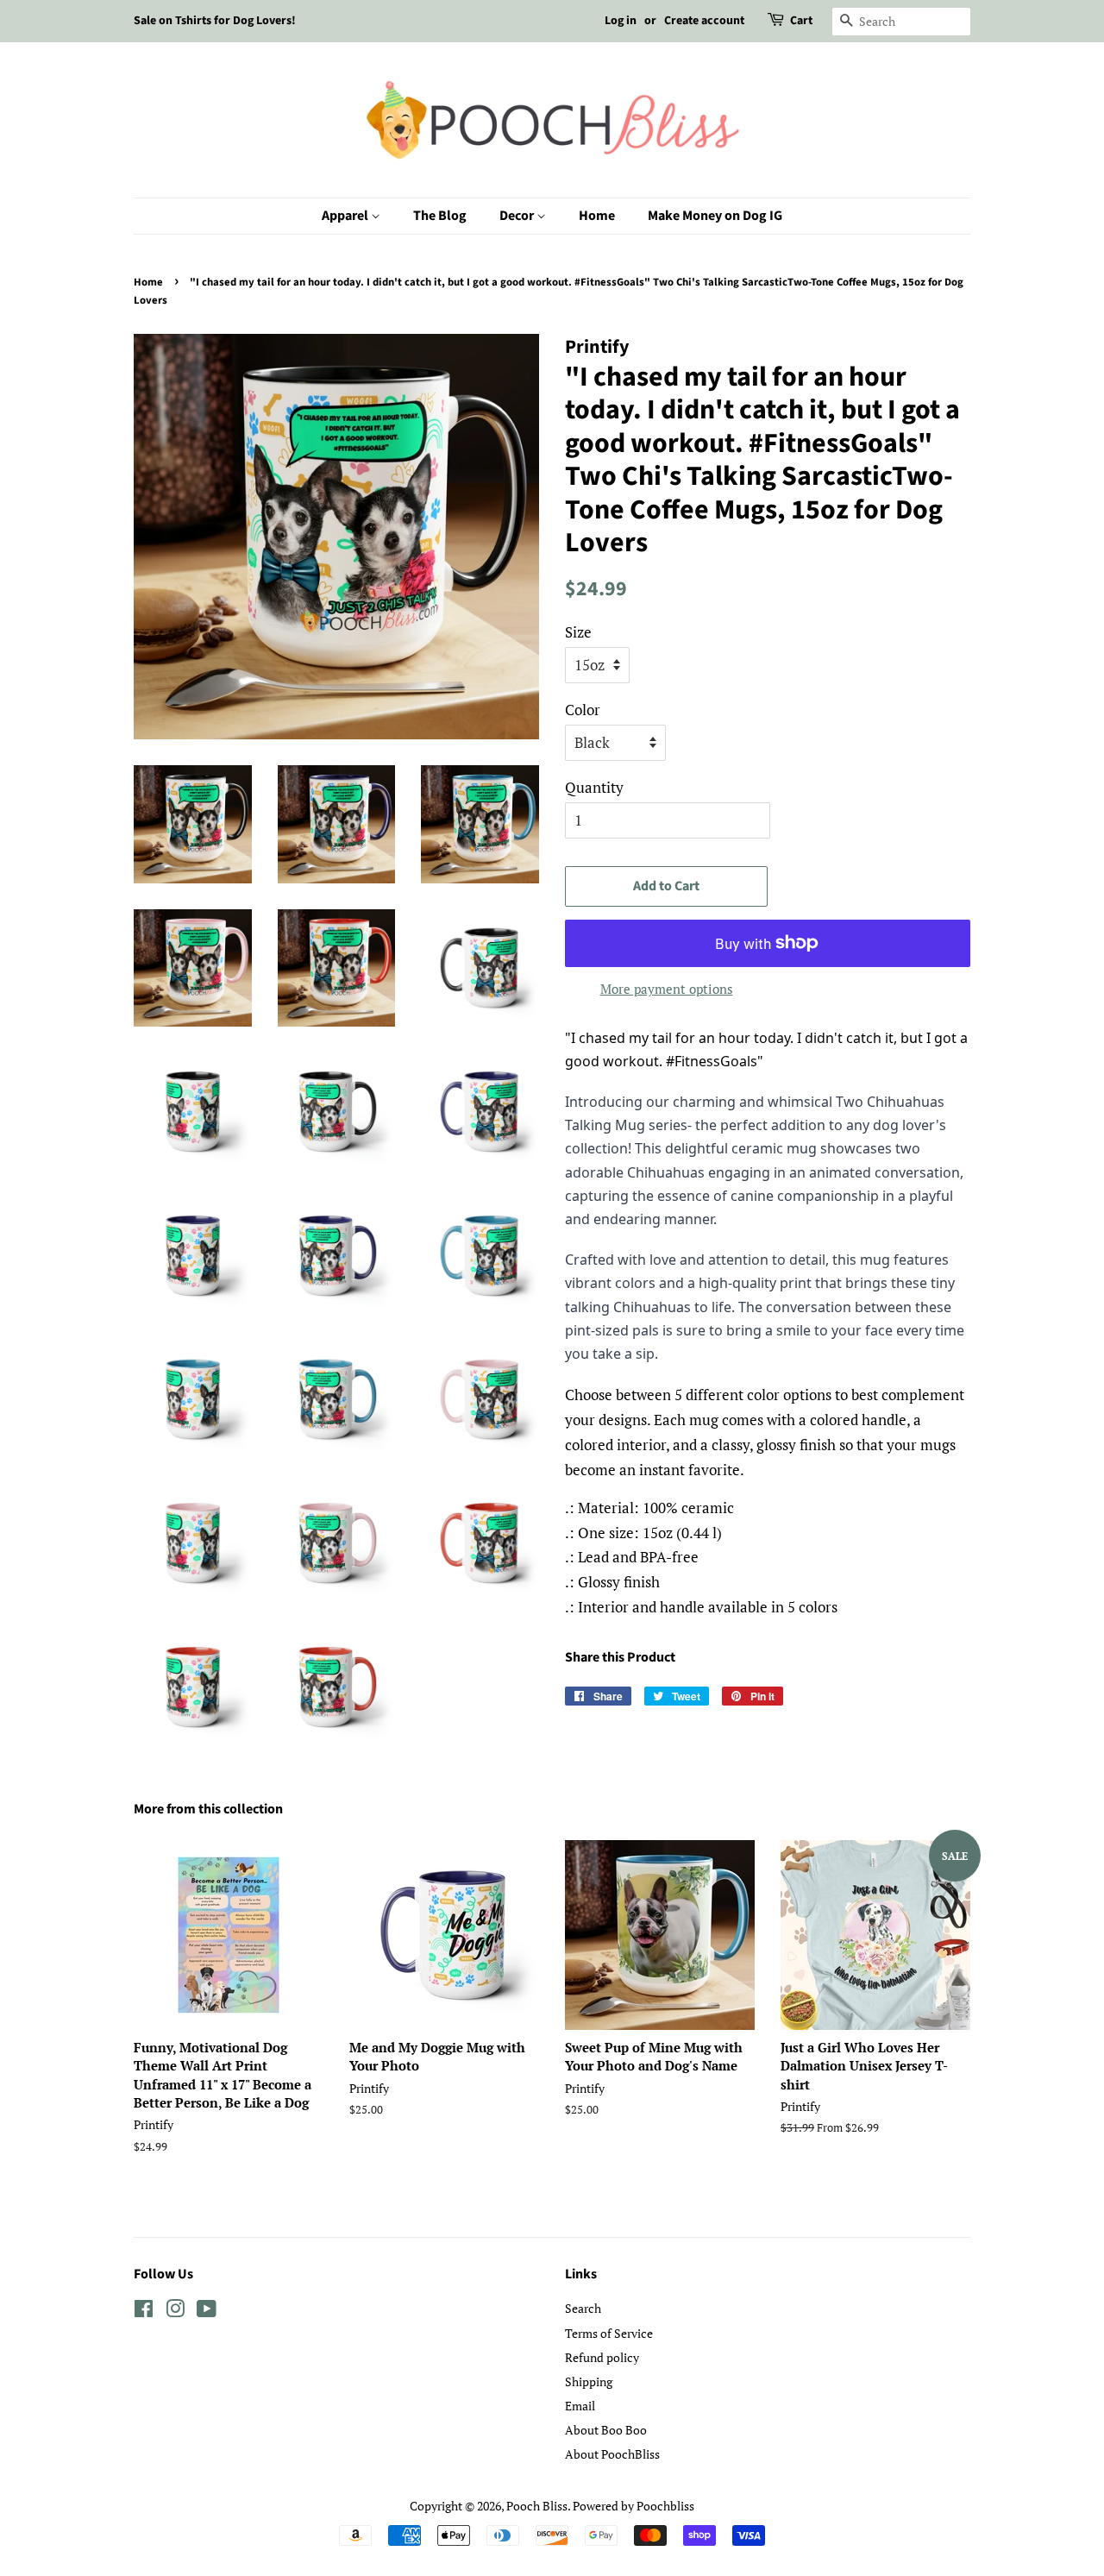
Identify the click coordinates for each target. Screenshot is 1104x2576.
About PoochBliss (612, 2454)
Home (597, 216)
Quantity (594, 787)
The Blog (440, 216)
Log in (621, 21)
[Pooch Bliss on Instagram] (175, 2312)
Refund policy (602, 2357)
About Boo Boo (606, 2430)
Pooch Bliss (537, 2506)
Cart (801, 21)
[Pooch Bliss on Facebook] (144, 2312)
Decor (518, 216)
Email (580, 2406)
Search (583, 2308)
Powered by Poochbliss (634, 2506)
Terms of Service (609, 2333)
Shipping (589, 2381)
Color (583, 710)
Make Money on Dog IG (715, 216)
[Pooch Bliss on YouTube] (207, 2312)
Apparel (346, 216)
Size (578, 632)
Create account (704, 21)
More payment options (667, 989)
